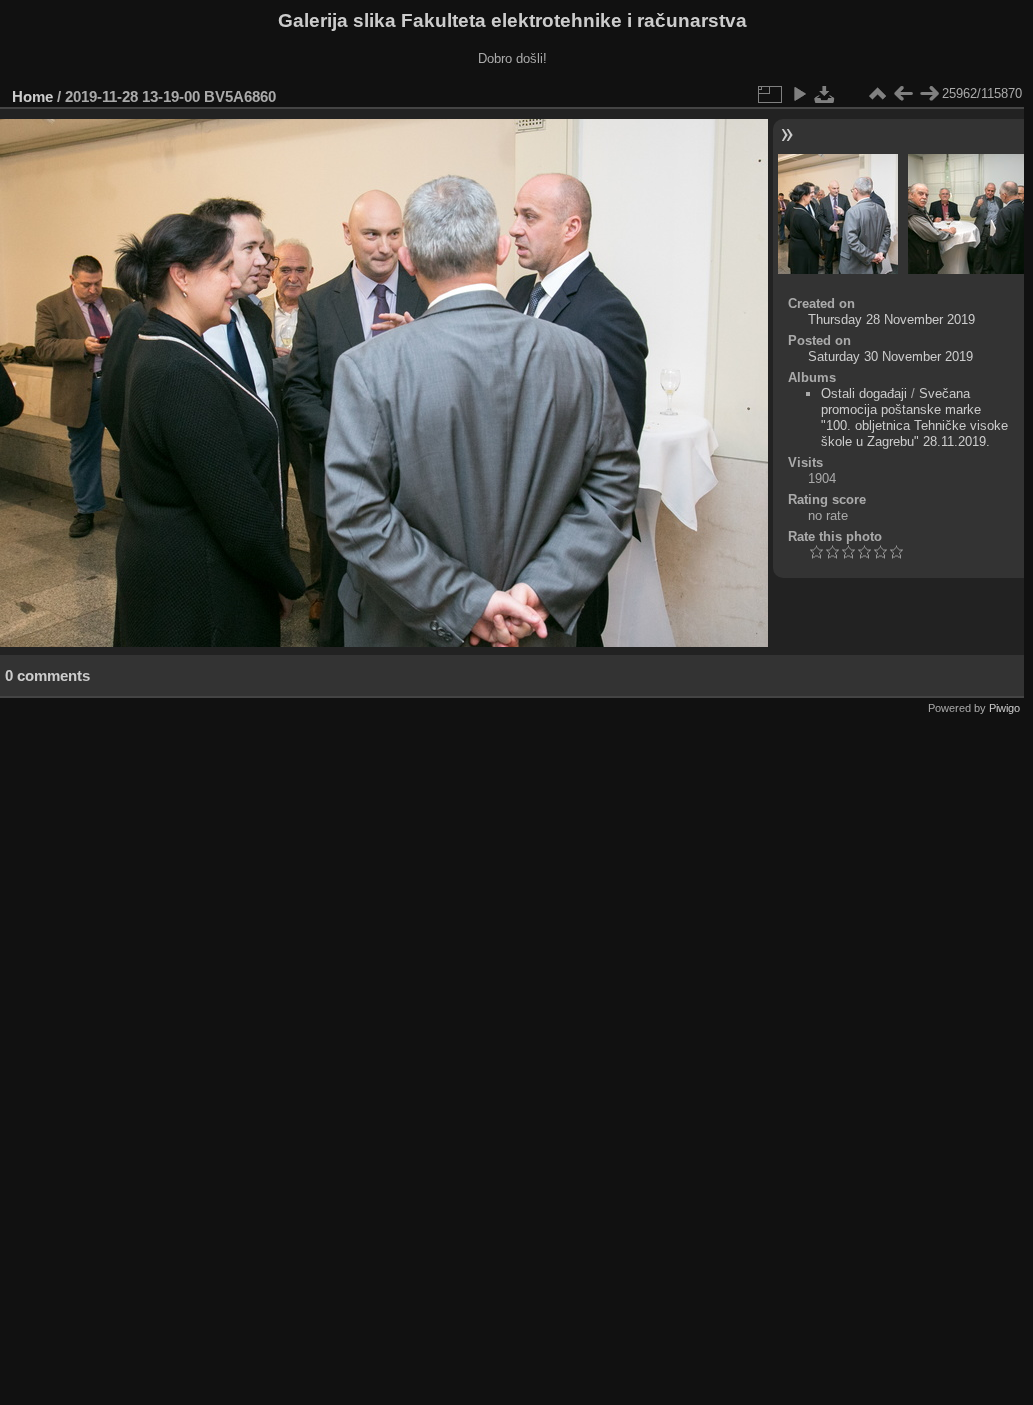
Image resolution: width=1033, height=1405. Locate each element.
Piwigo (1004, 708)
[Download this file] (825, 94)
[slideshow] (799, 94)
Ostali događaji (864, 393)
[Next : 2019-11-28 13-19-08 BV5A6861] (929, 94)
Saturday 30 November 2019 (890, 356)
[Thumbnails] (877, 94)
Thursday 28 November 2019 (891, 319)
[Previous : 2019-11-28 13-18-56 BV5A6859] (903, 94)
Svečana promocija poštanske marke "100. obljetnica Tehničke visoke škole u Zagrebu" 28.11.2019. (914, 417)
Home (32, 96)
